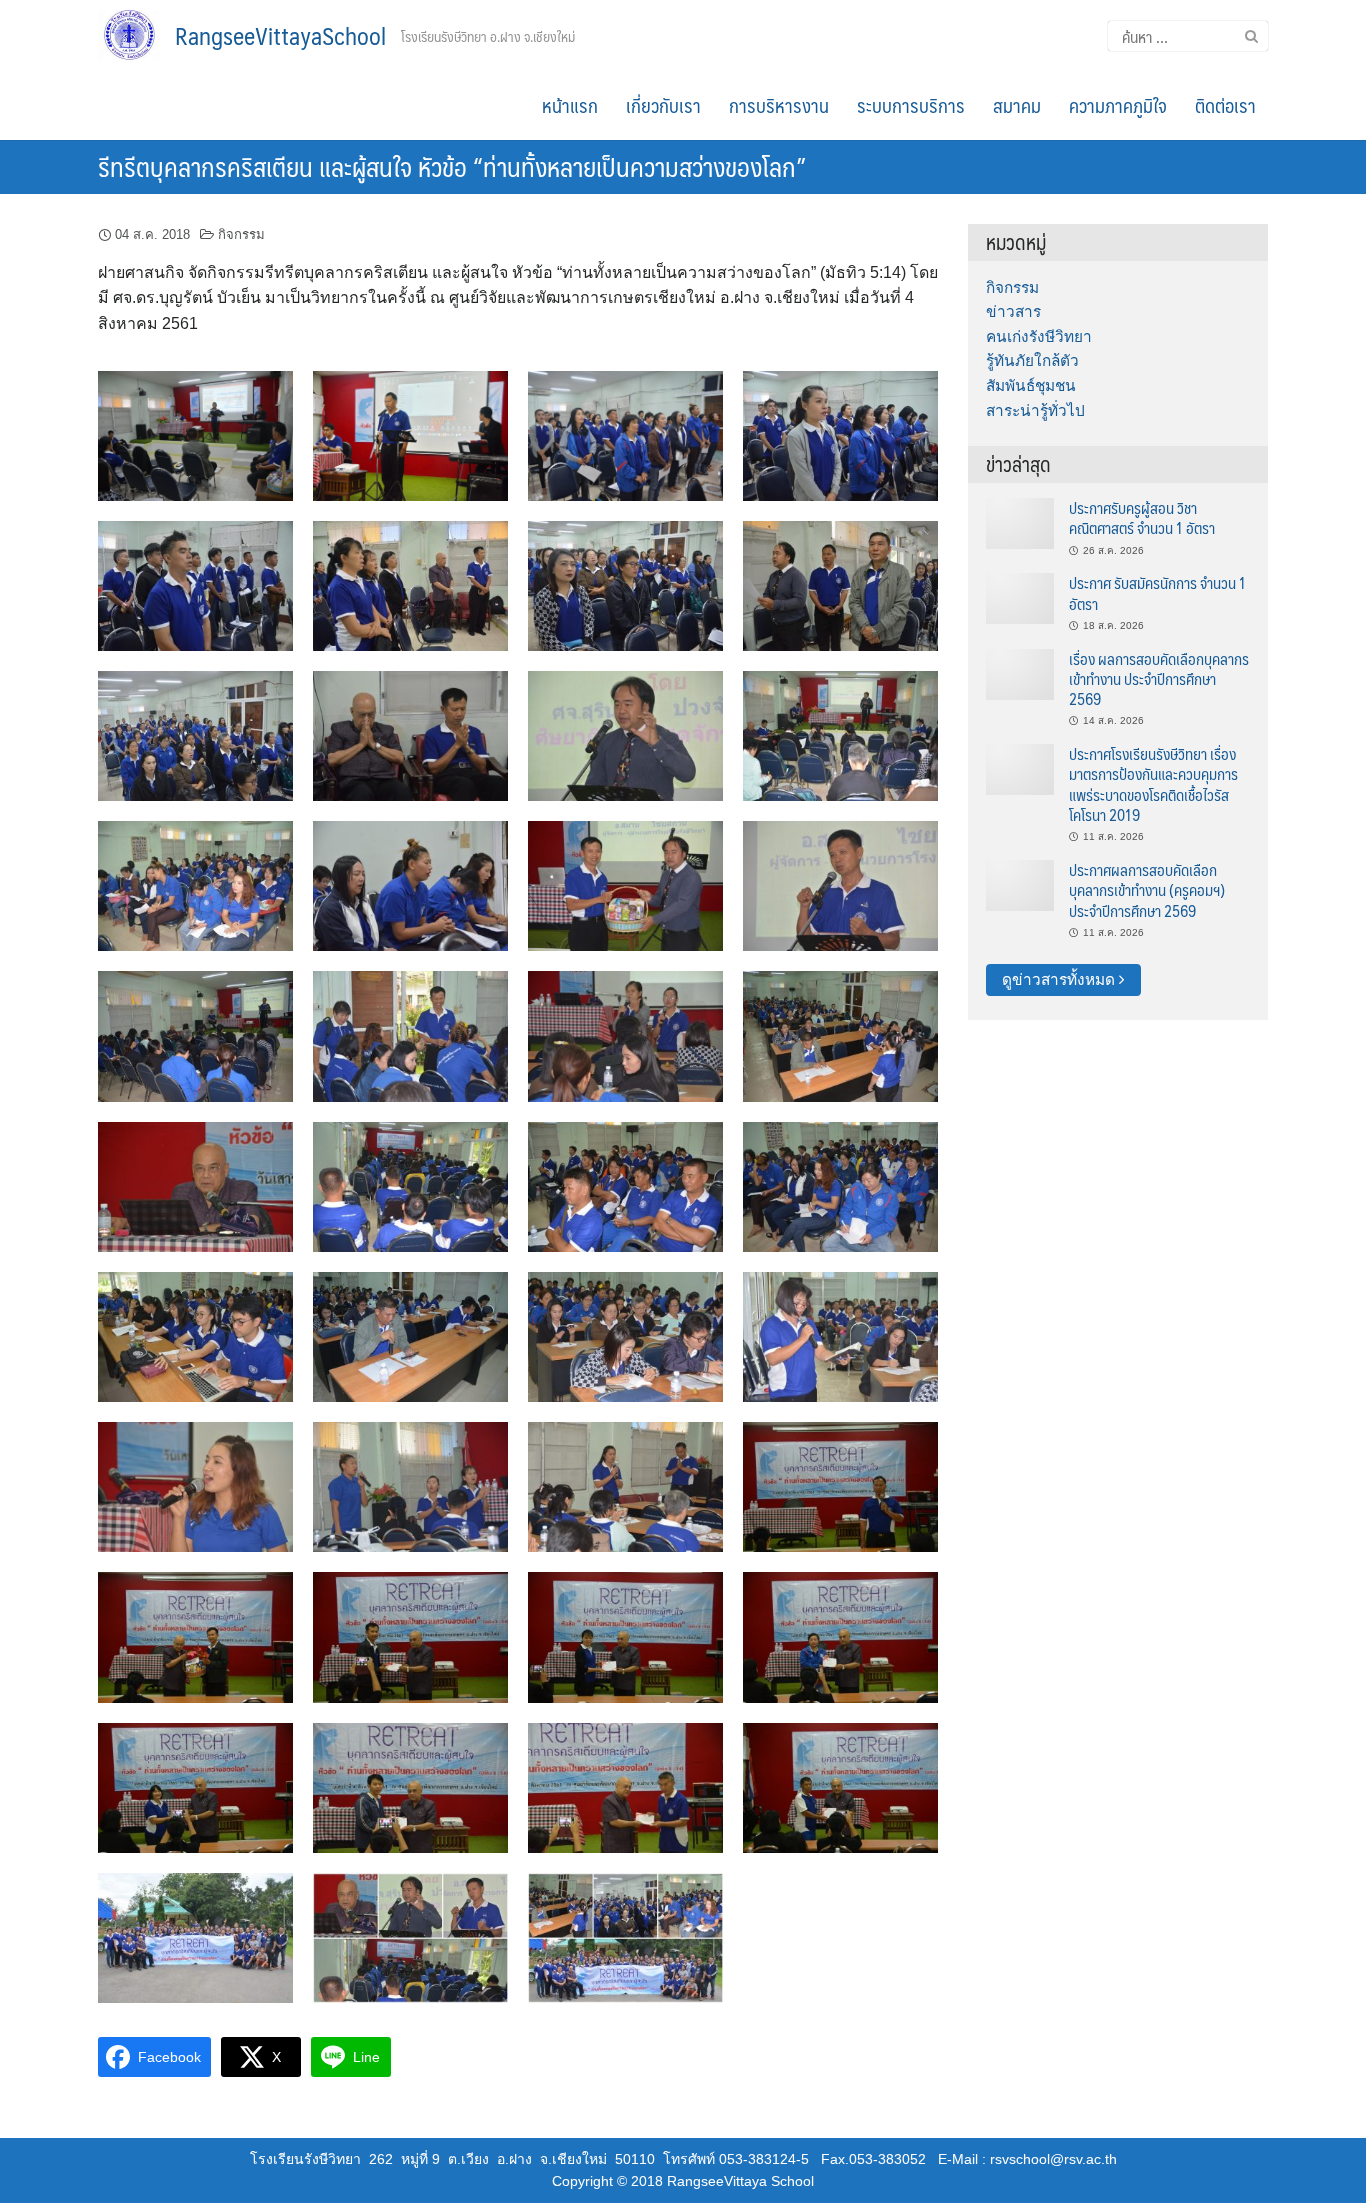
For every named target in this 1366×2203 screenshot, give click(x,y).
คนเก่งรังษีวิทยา (1039, 336)
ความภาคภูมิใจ (1118, 105)
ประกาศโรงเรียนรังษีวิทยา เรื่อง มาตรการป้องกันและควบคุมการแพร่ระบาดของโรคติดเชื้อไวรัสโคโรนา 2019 (1153, 784)
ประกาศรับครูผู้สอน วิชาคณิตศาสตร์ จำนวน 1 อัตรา (1142, 517)
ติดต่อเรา (1225, 105)
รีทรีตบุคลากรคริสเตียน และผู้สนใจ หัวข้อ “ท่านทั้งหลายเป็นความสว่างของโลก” (452, 166)
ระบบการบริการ (911, 105)
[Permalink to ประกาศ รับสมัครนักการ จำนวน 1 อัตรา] (1020, 597)
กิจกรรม (241, 234)
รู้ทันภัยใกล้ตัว (1032, 360)
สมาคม (1017, 105)
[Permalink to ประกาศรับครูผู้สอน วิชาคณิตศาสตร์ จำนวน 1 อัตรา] (1020, 522)
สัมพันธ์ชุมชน (1031, 385)
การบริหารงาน (779, 105)
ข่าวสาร (1013, 311)
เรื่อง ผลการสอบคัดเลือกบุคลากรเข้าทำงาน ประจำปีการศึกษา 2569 (1159, 679)
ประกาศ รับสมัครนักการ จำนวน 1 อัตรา (1157, 592)
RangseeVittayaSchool (280, 35)
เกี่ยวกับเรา (663, 105)
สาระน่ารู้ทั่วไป (1035, 410)
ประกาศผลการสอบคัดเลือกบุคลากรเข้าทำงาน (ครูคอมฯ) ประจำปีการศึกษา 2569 (1147, 890)
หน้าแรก (570, 105)
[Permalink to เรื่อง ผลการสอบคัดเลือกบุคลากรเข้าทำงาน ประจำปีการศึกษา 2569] (1020, 672)
